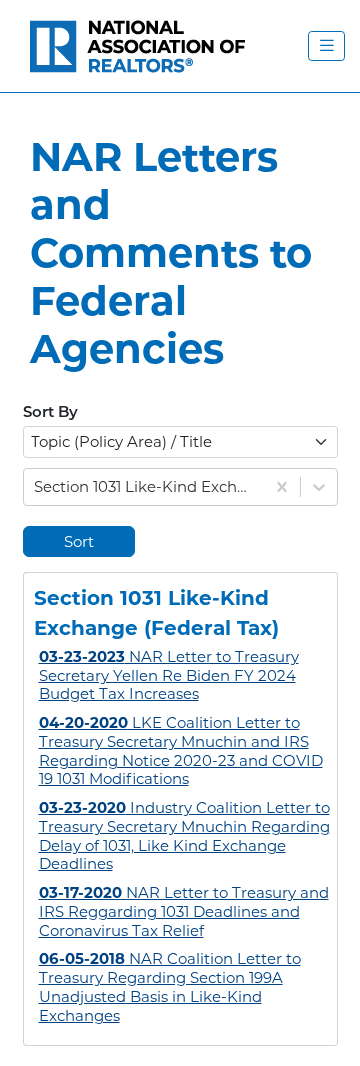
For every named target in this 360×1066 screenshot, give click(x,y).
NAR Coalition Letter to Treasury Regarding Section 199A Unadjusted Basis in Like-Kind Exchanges (170, 986)
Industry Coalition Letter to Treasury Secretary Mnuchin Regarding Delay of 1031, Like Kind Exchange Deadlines (184, 835)
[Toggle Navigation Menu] (326, 46)
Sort (79, 541)
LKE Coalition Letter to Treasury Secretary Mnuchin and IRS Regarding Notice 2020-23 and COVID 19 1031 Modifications (181, 750)
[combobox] (36, 487)
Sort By (50, 413)
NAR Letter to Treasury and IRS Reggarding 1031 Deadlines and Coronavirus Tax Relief (184, 911)
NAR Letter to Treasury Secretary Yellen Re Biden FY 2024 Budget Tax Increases (169, 675)
